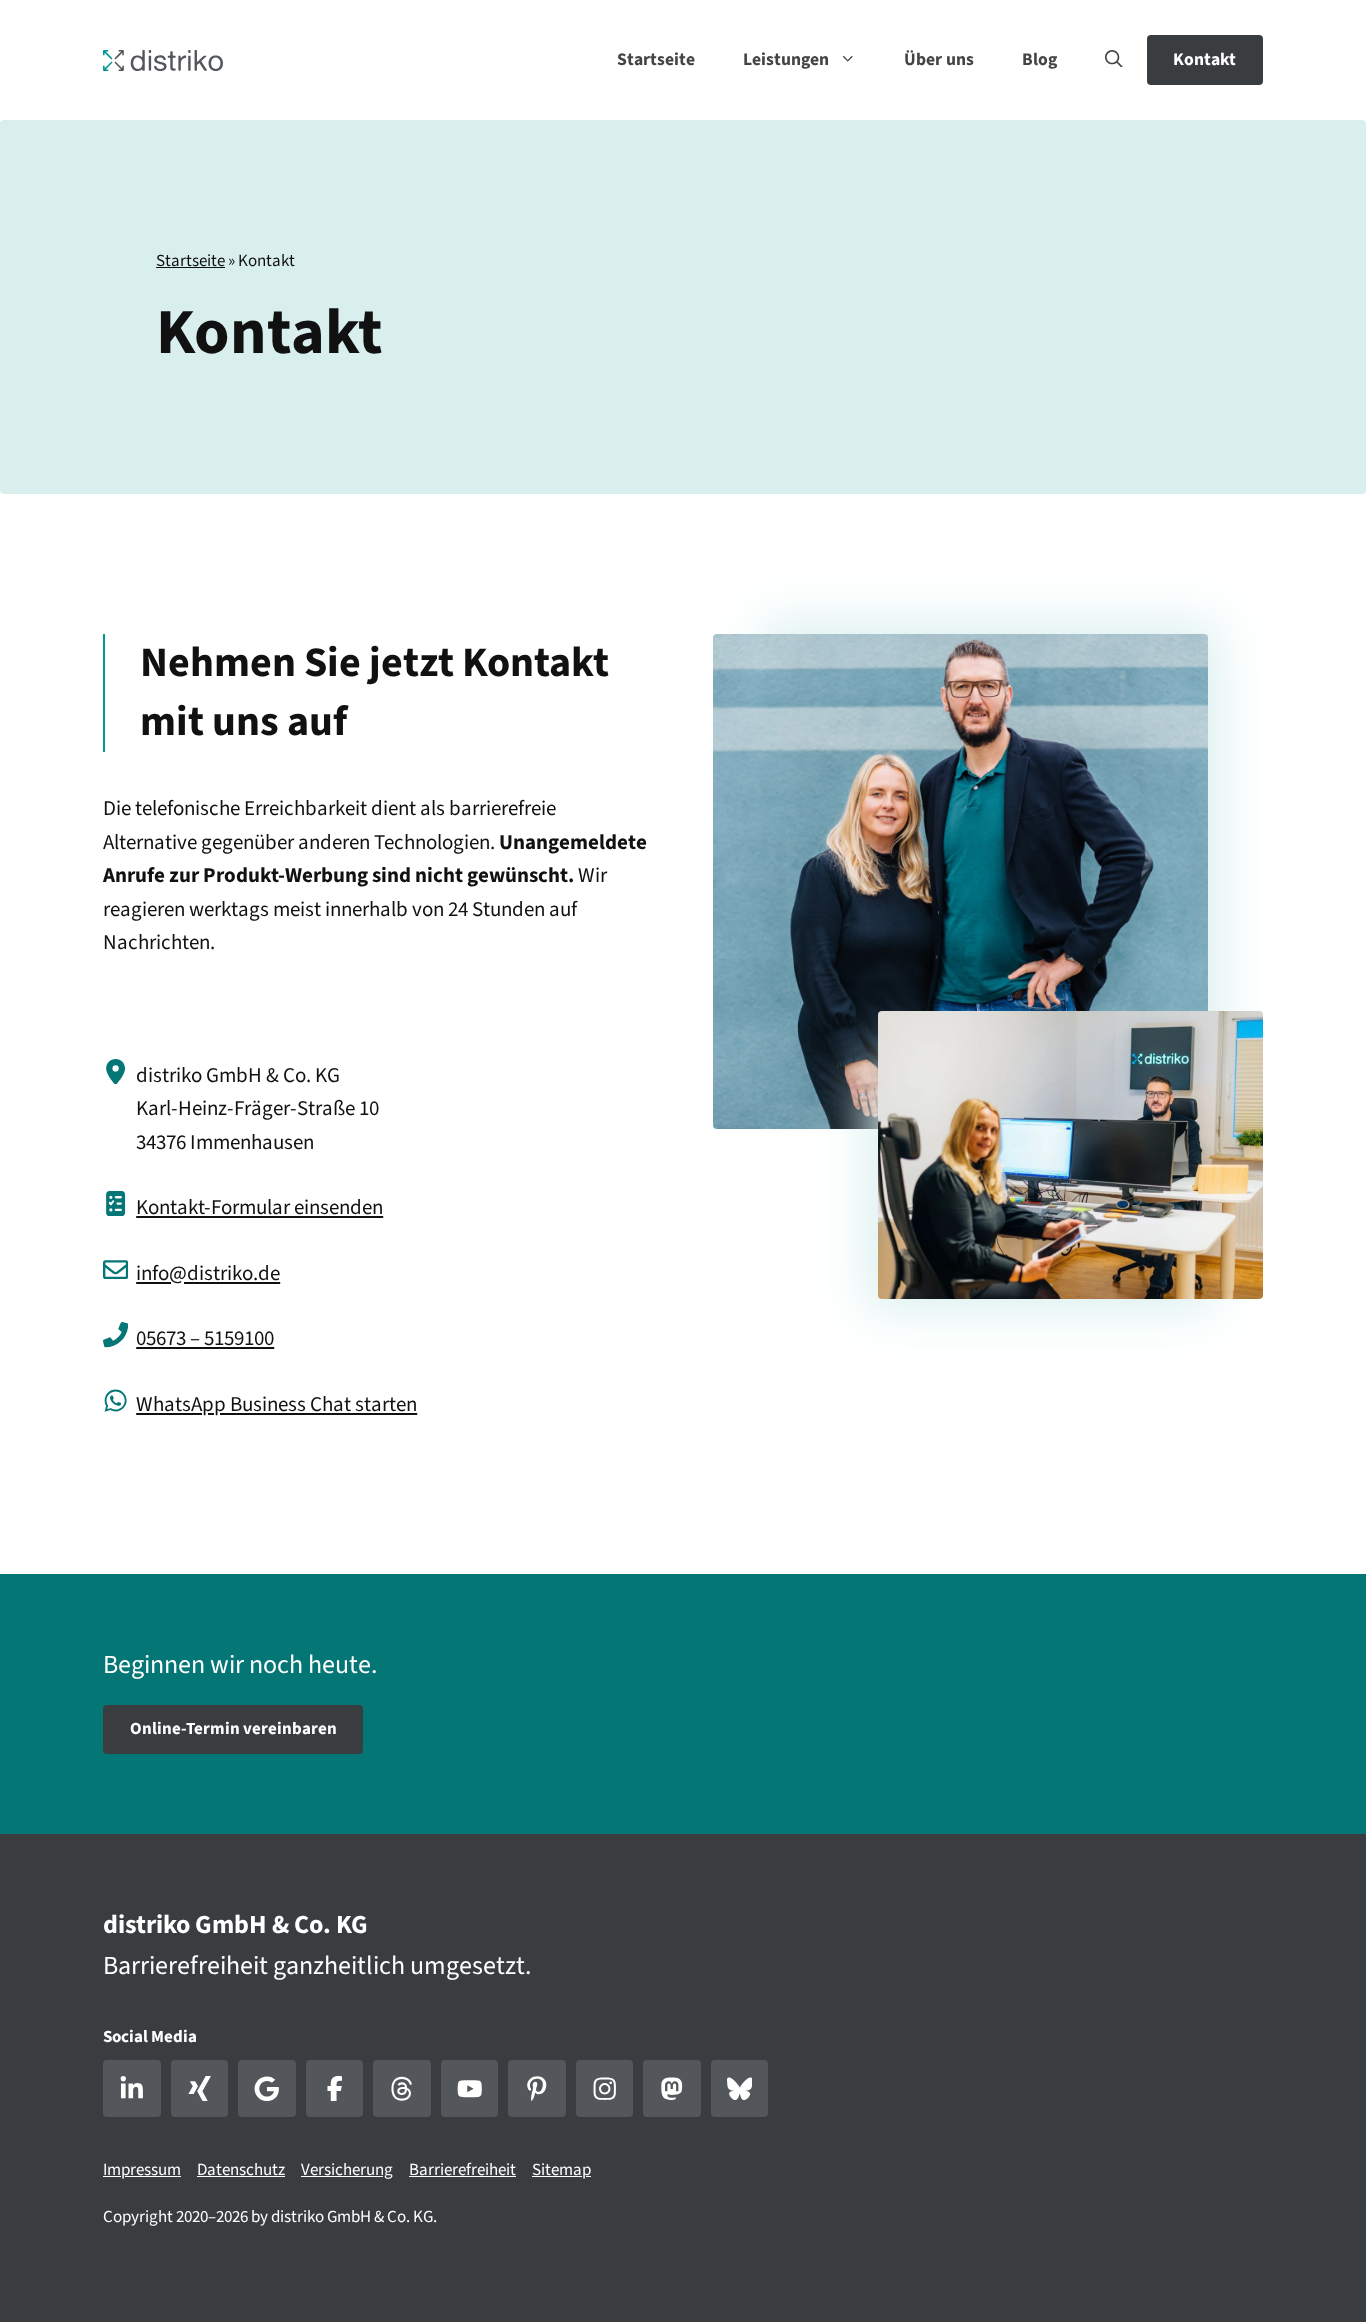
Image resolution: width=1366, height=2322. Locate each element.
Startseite (656, 59)
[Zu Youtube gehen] (470, 2089)
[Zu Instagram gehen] (605, 2089)
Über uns (939, 59)
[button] (1114, 60)
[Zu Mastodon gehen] (672, 2089)
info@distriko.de (208, 1273)
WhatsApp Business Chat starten (276, 1404)
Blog (1039, 59)
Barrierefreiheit (462, 2170)
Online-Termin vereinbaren (233, 1729)
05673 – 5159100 (205, 1338)
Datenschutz (241, 2170)
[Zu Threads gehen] (402, 2089)
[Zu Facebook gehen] (335, 2089)
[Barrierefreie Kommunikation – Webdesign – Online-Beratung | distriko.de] (163, 59)
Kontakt (1204, 59)
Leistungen (786, 59)
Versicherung (347, 2170)
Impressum (142, 2170)
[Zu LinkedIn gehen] (132, 2089)
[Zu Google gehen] (267, 2089)
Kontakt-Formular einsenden (259, 1207)
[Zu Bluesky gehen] (740, 2089)
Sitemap (561, 2170)
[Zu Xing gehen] (200, 2089)
